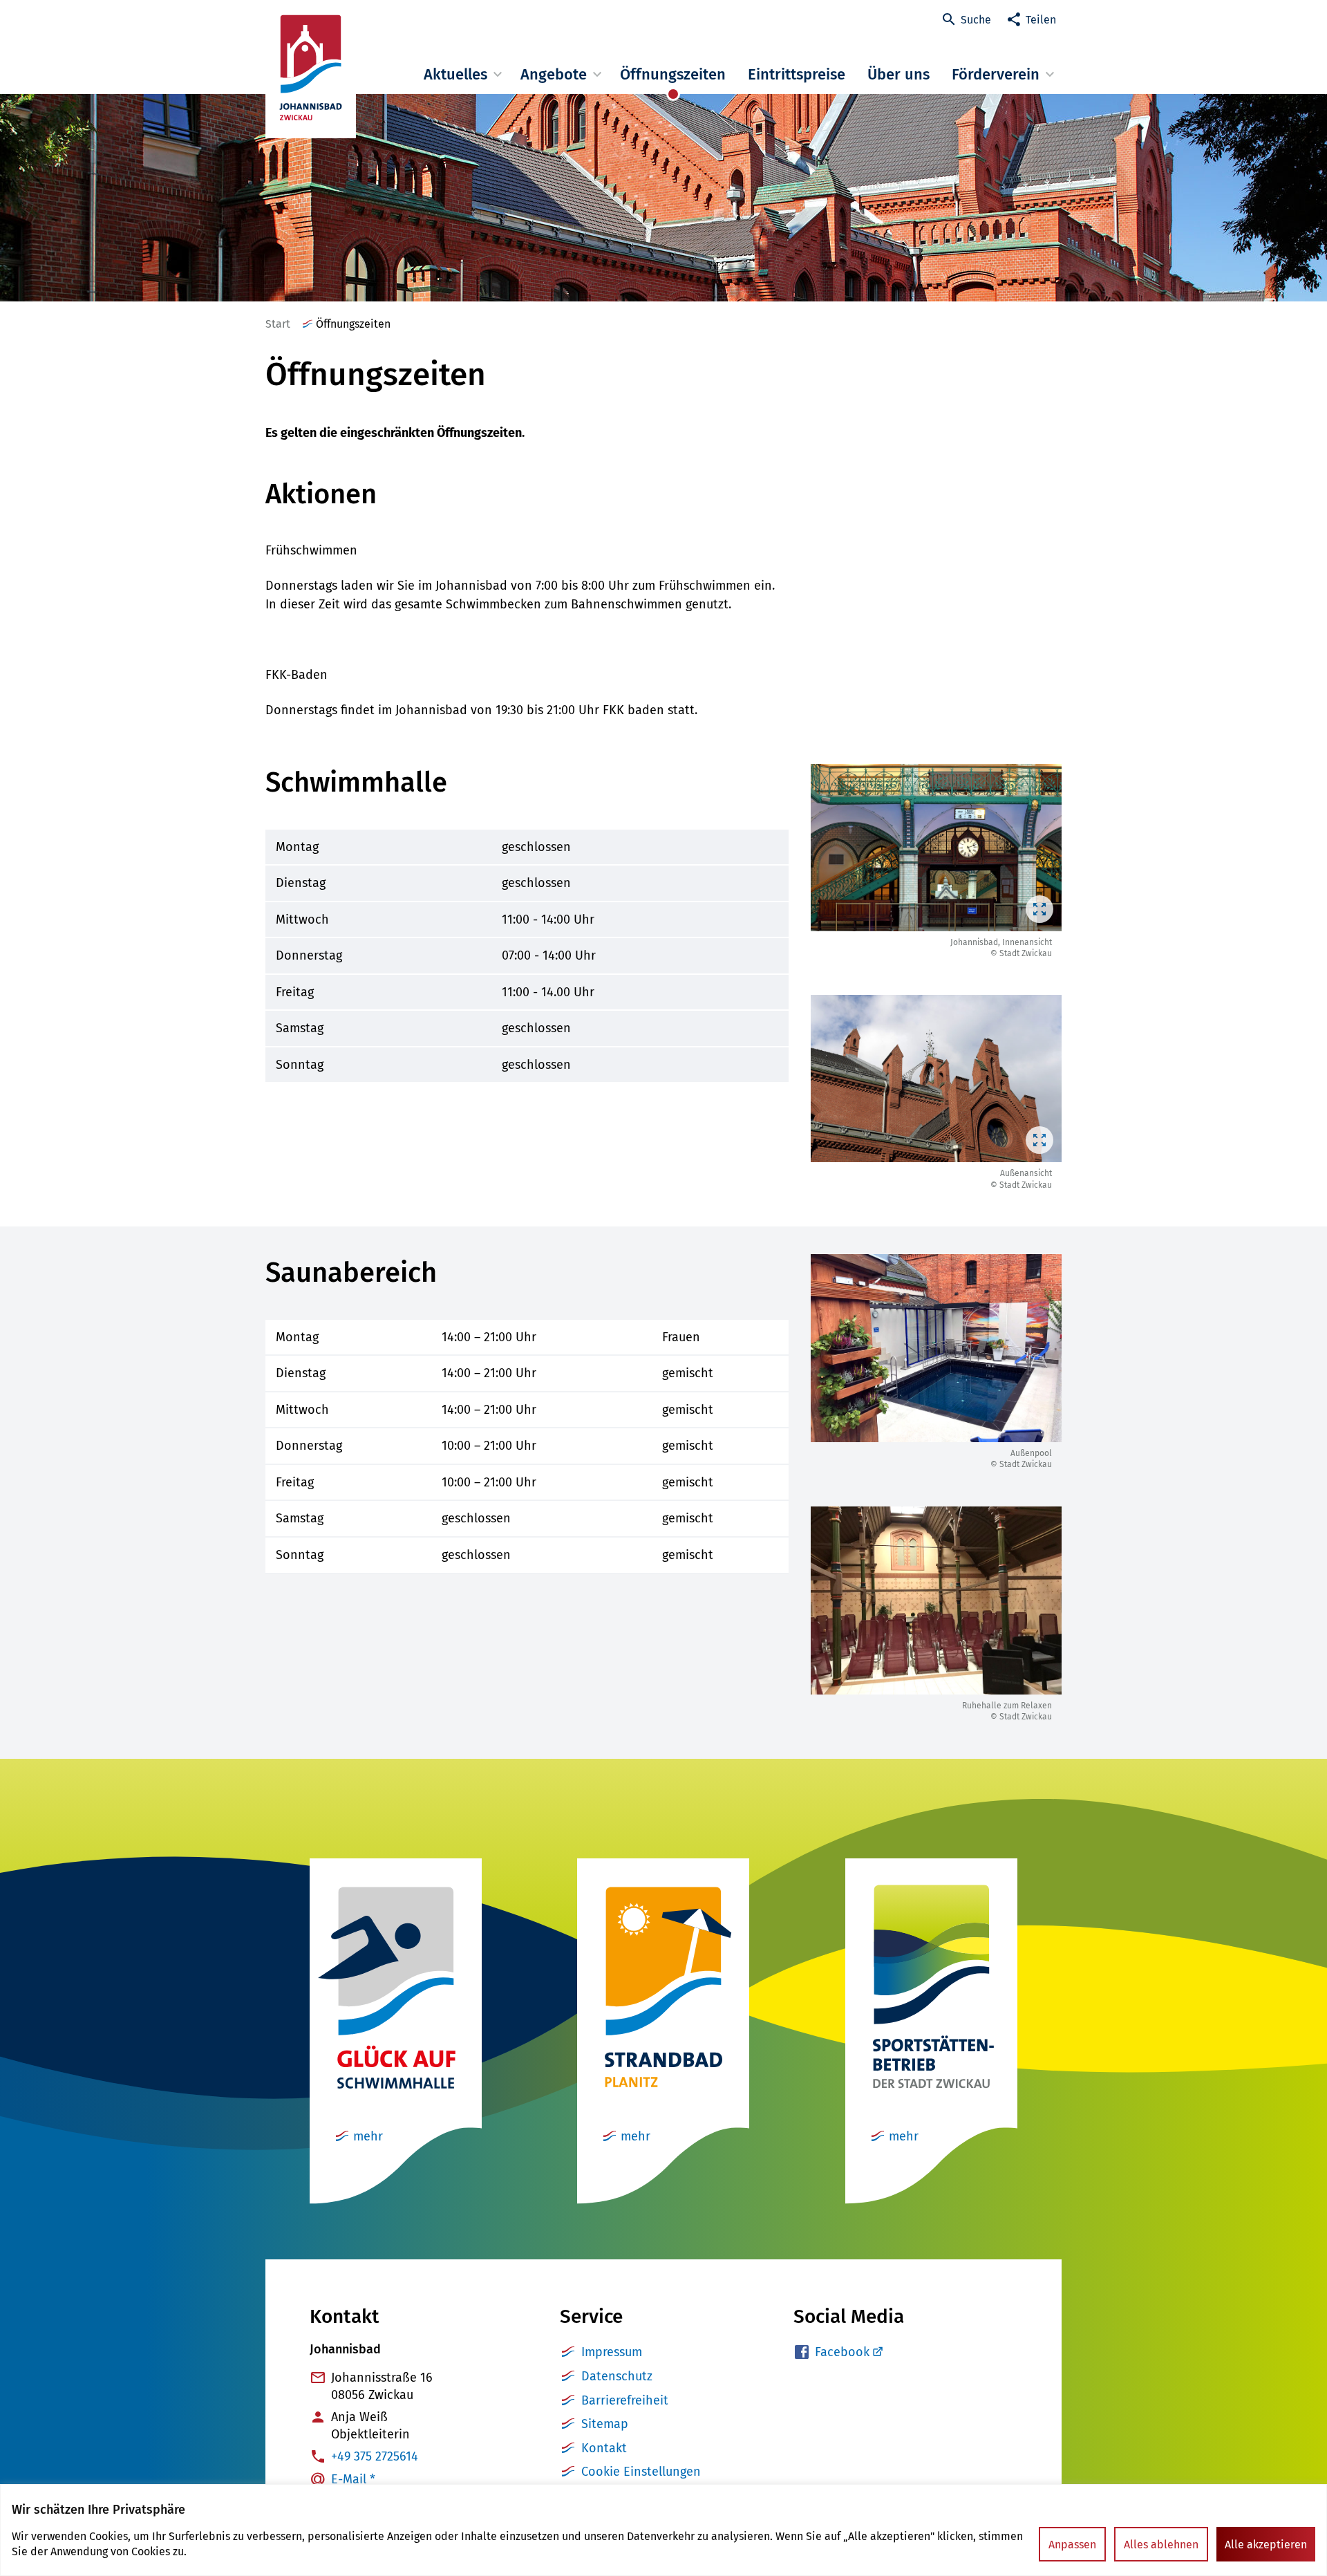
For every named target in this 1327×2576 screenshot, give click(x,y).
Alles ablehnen (1161, 2545)
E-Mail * (353, 2479)
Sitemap (605, 2424)
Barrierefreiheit (625, 2400)
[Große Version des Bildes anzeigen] (936, 848)
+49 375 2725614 (375, 2456)
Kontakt (604, 2448)
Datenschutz (617, 2376)
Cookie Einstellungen (641, 2472)
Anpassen (1072, 2545)
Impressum (612, 2352)
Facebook (842, 2352)
